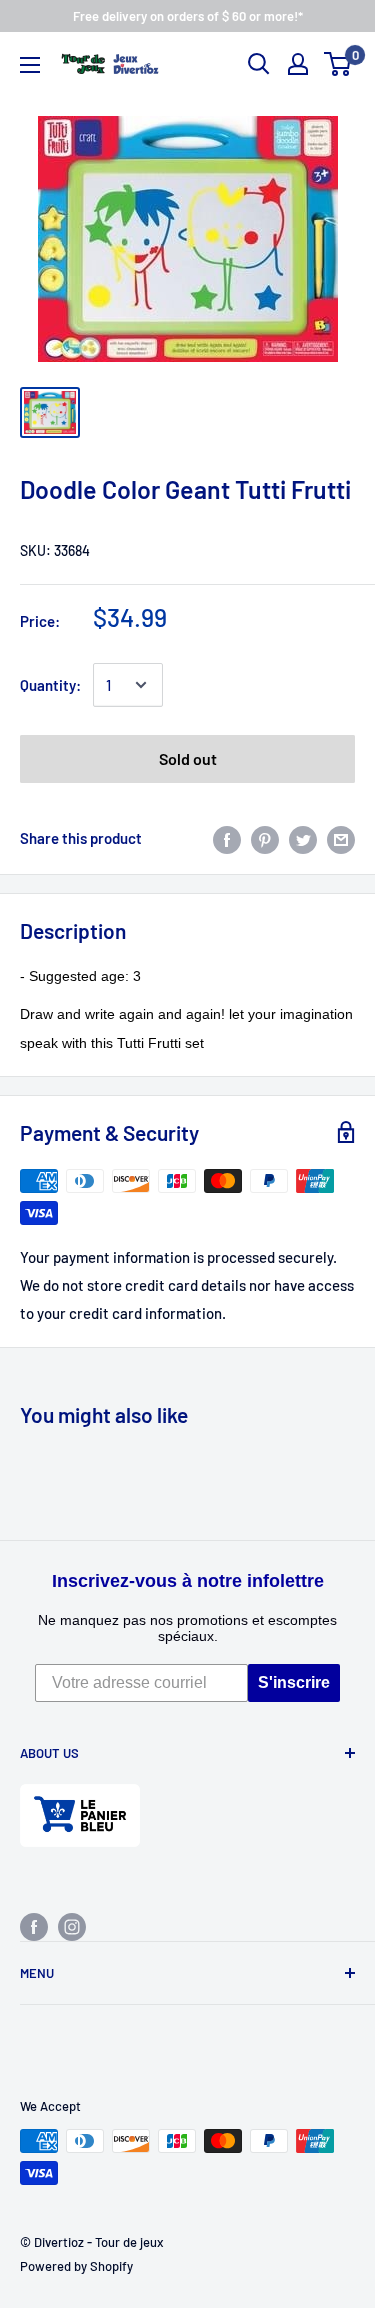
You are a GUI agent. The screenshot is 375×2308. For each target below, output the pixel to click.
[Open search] (259, 64)
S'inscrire (294, 1682)
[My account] (298, 64)
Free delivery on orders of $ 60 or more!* (188, 16)
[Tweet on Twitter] (303, 838)
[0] (338, 64)
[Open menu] (30, 65)
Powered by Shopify (76, 2266)
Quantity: (50, 685)
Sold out (188, 758)
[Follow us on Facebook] (34, 1926)
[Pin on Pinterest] (265, 838)
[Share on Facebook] (227, 838)
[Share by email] (341, 838)
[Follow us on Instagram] (72, 1926)
